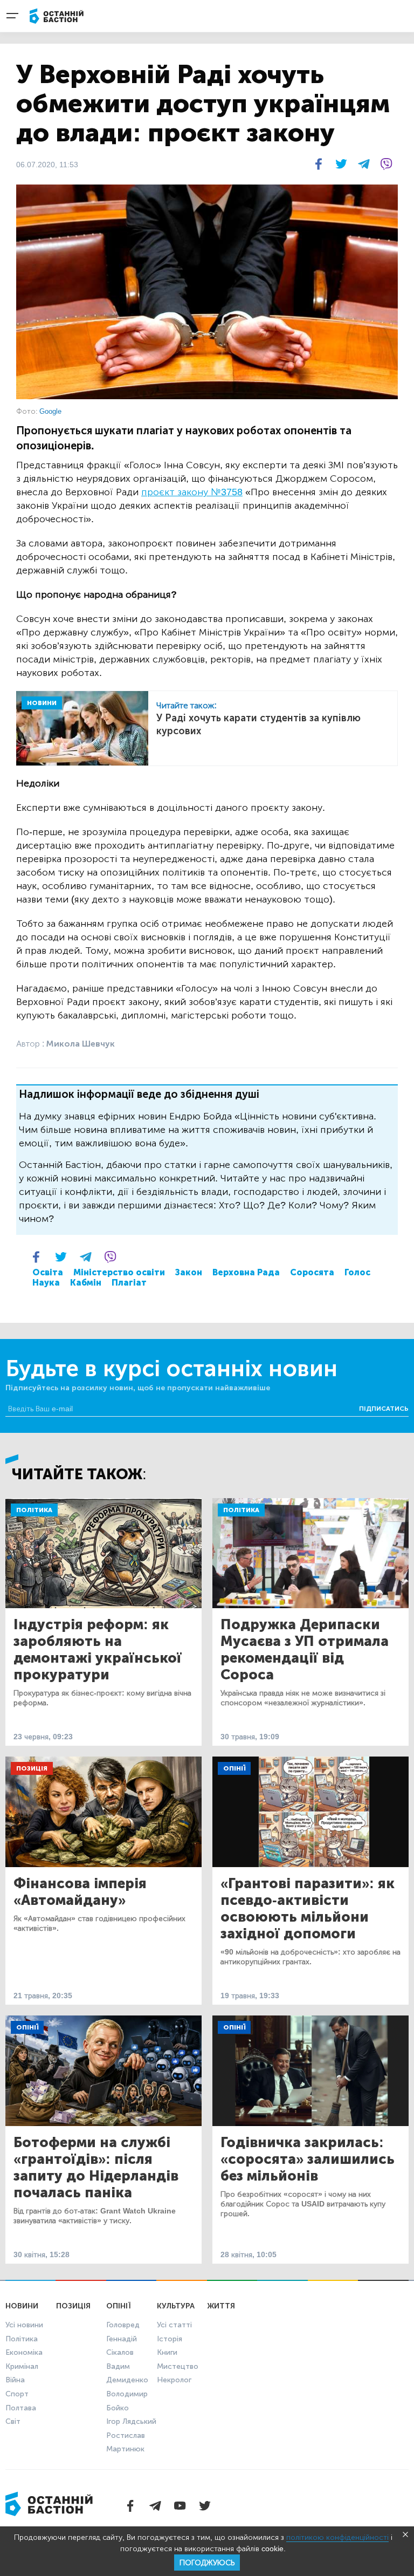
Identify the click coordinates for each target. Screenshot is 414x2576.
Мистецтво (178, 2366)
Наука (46, 1283)
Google (50, 411)
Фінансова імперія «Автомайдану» (80, 1892)
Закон (189, 1272)
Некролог (174, 2380)
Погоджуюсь (207, 2563)
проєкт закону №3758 (192, 492)
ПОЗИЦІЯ (73, 2306)
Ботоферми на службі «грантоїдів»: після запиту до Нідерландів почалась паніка (96, 2168)
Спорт (17, 2394)
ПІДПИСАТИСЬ (384, 1409)
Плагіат (129, 1283)
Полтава (21, 2408)
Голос (357, 1272)
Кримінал (22, 2366)
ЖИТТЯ (221, 2306)
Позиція (32, 1768)
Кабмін (86, 1283)
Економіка (24, 2352)
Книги (167, 2352)
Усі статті (174, 2325)
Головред (123, 2325)
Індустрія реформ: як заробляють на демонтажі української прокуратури (98, 1650)
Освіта (48, 1272)
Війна (15, 2380)
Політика (34, 1510)
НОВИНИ (42, 703)
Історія (170, 2339)
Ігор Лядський (131, 2421)
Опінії (234, 1768)
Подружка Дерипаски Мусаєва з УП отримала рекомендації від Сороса (305, 1650)
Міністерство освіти (119, 1272)
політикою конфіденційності (337, 2537)
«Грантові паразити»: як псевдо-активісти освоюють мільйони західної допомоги (308, 1909)
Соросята (312, 1272)
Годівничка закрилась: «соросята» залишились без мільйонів (308, 2159)
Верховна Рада (246, 1272)
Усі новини (24, 2325)
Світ (13, 2421)
